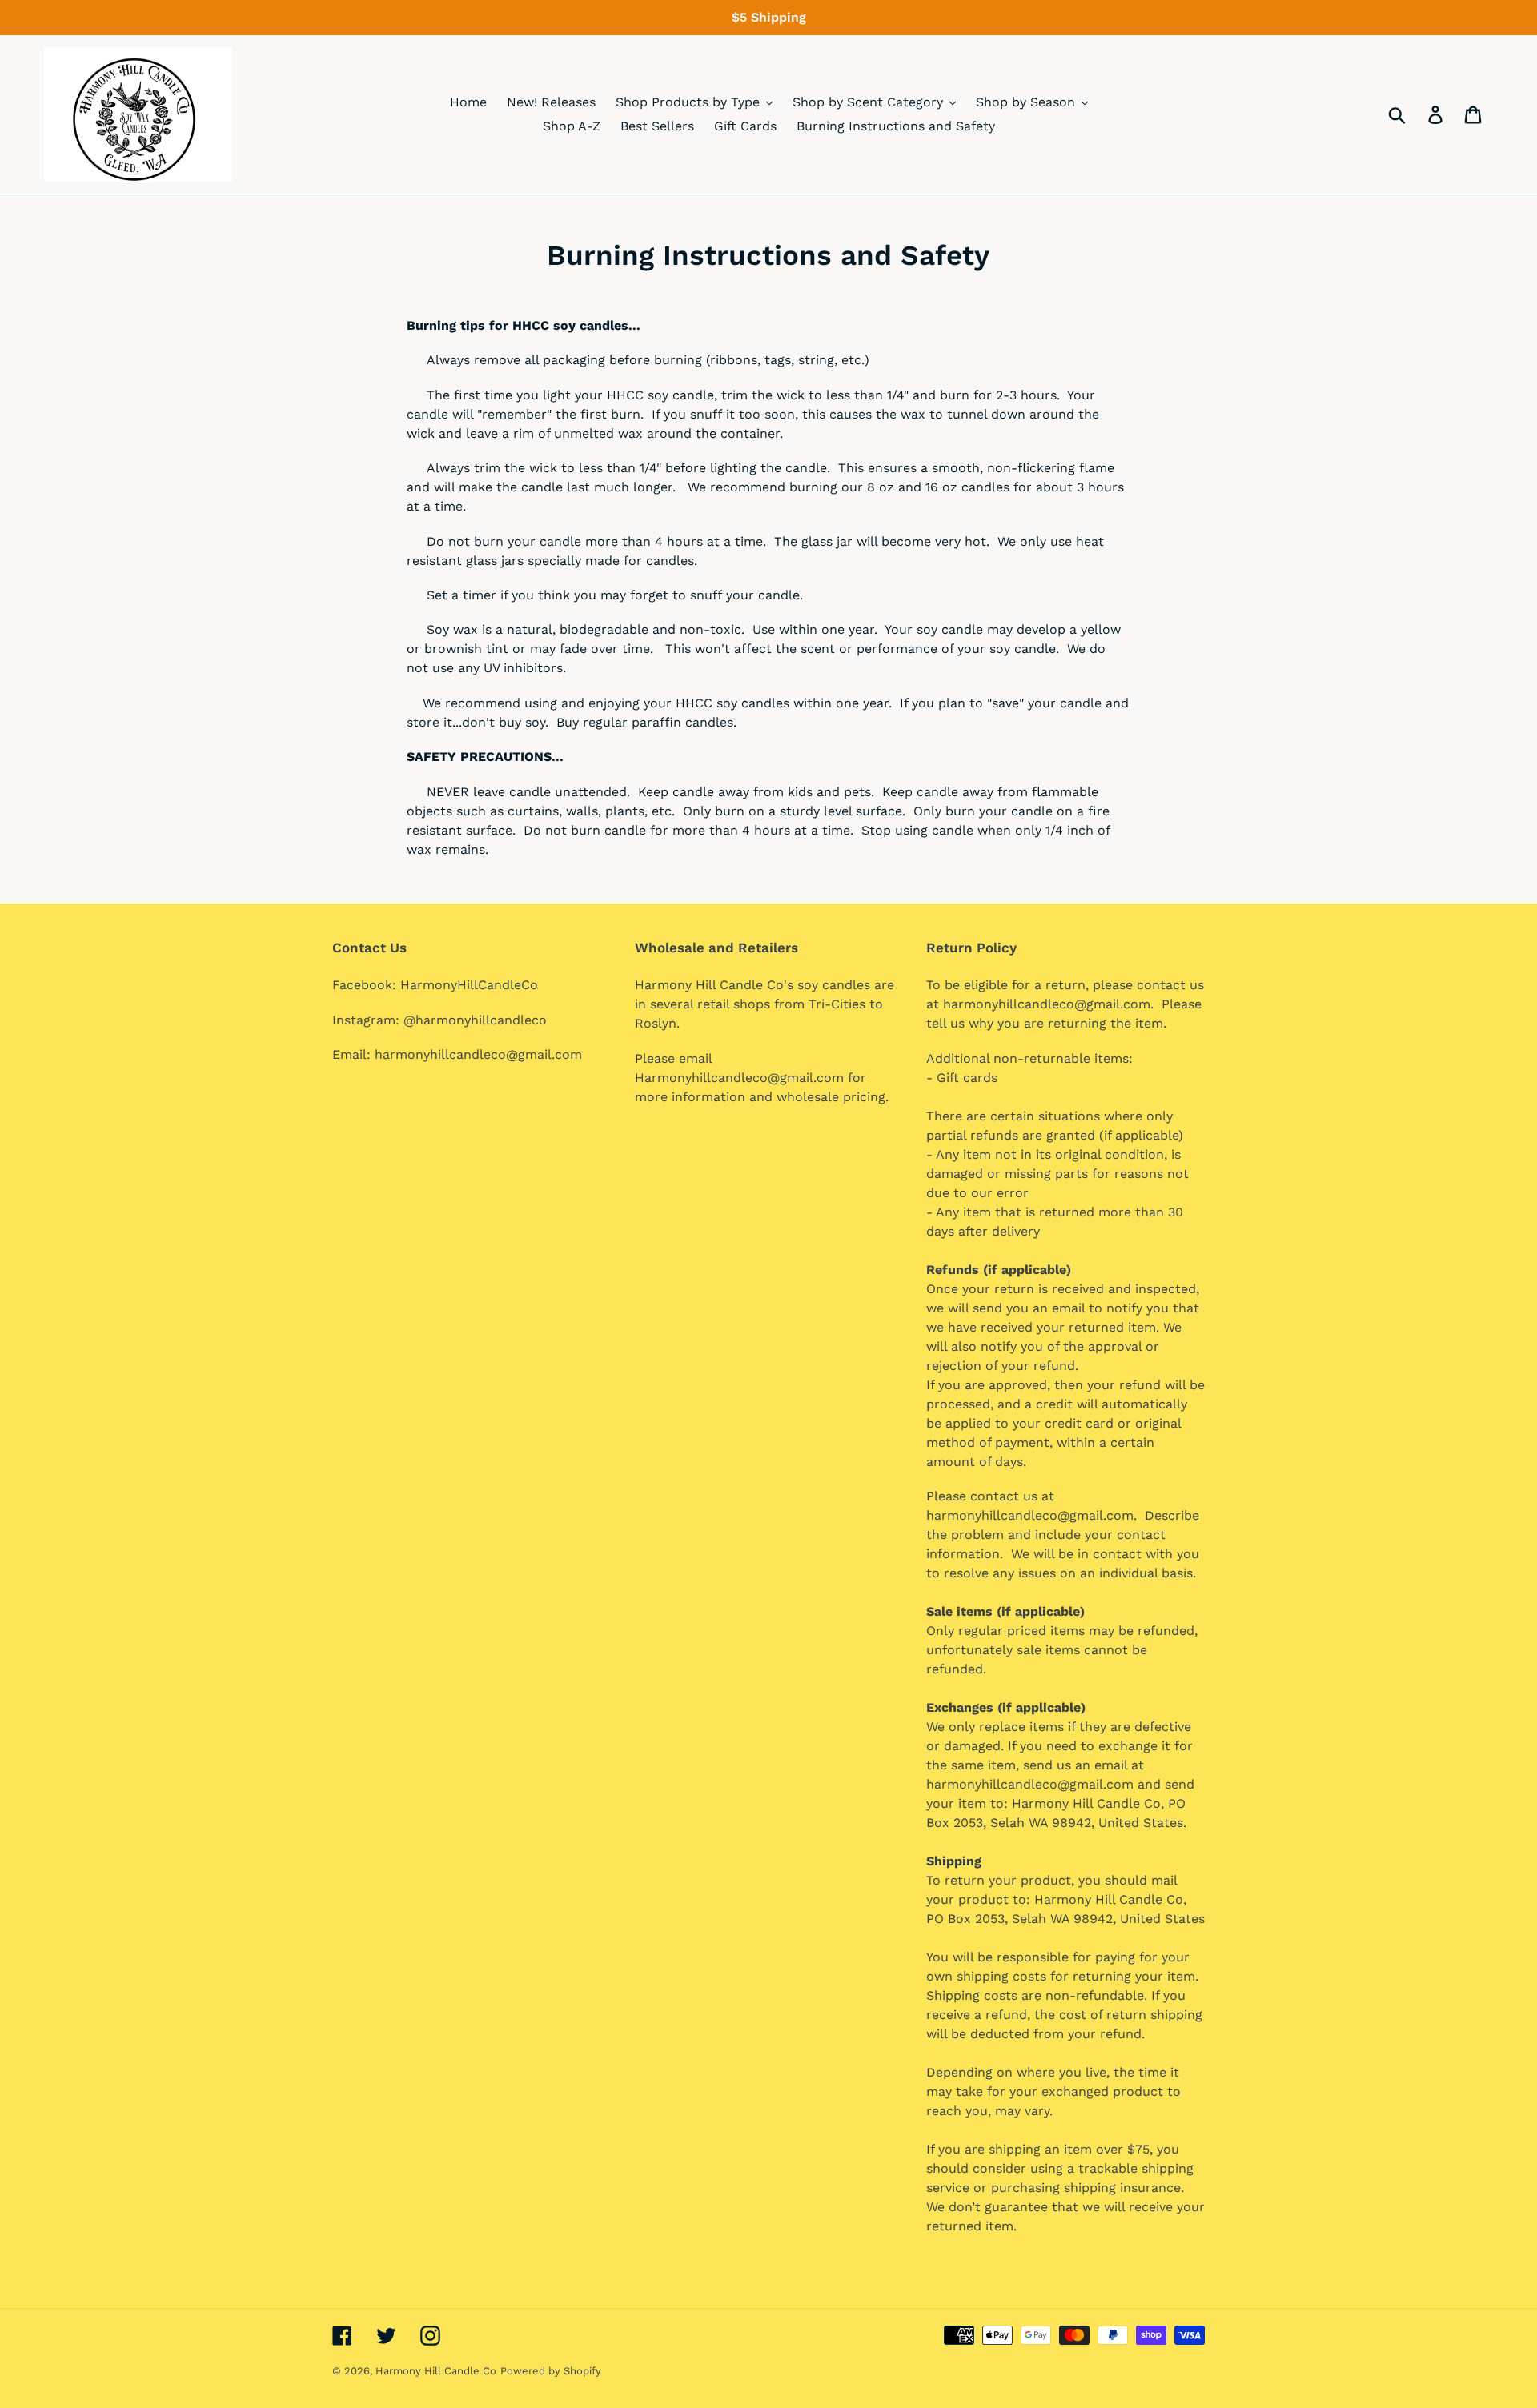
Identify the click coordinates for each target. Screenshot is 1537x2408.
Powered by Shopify (551, 2371)
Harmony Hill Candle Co (436, 2371)
